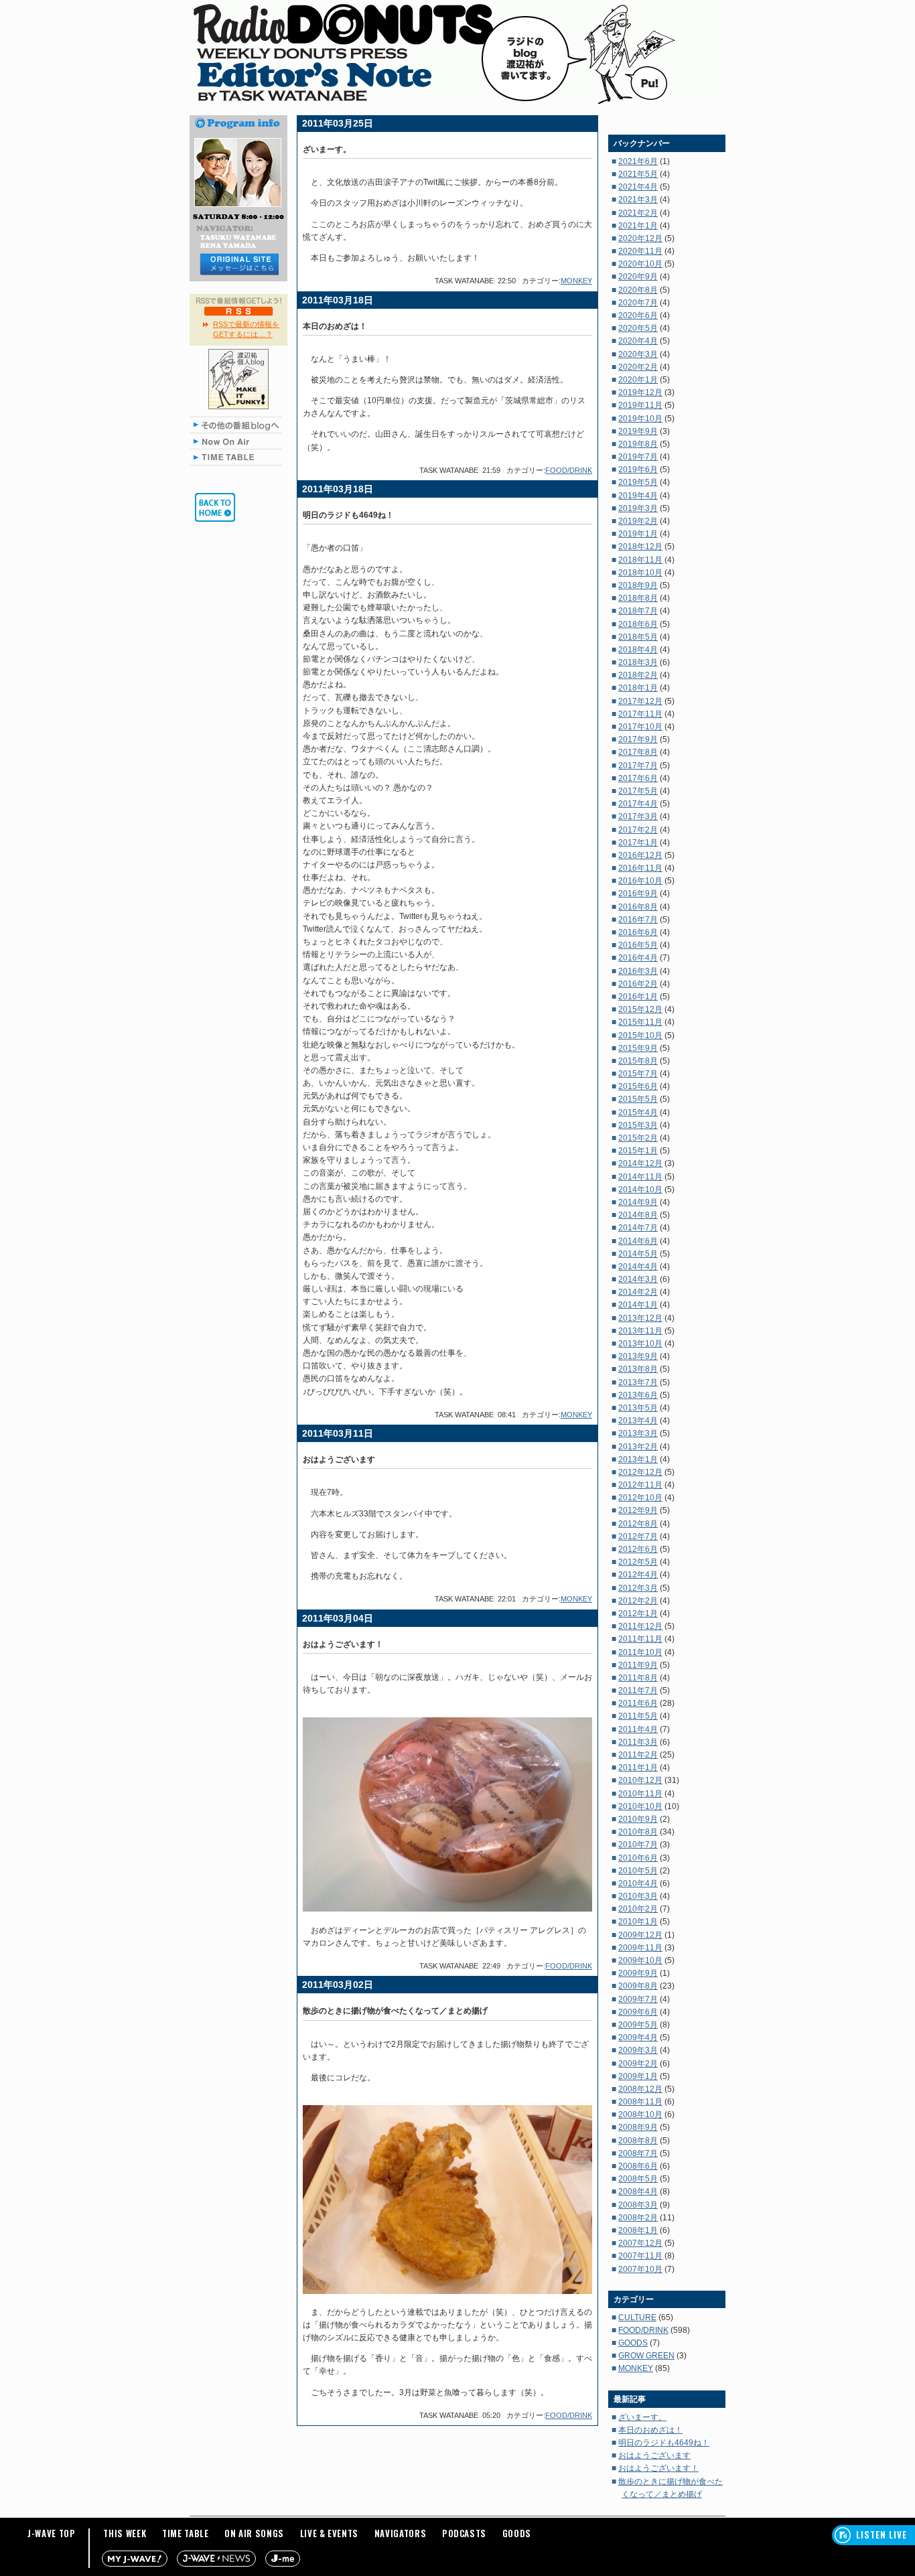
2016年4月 (638, 958)
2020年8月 (638, 290)
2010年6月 (638, 1858)
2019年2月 (638, 521)
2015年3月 (638, 1125)
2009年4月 (638, 2037)
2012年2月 (638, 1601)
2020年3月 (638, 354)
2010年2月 (638, 1909)
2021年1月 (638, 226)
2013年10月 (640, 1344)
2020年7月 (638, 303)
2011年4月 (638, 1729)
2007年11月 (640, 2256)
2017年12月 (640, 701)
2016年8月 (638, 907)
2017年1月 (638, 843)
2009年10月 (640, 1960)
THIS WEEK (125, 2533)
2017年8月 (638, 752)
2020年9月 (638, 277)
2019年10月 (640, 419)
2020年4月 (638, 341)
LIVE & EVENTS (329, 2533)
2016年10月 (640, 881)
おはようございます (654, 2455)
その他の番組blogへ (238, 425)
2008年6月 (638, 2166)
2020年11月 (640, 251)
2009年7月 (638, 1999)
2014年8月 (638, 1215)
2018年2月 (638, 675)
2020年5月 (638, 328)
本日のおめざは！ (650, 2430)
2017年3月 (638, 816)
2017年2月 (638, 830)
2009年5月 (638, 2025)
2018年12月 (640, 547)
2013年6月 (638, 1395)
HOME (215, 507)
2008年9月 (638, 2127)
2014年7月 (638, 1228)
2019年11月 (640, 405)
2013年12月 (640, 1318)
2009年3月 (638, 2050)
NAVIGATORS (401, 2533)
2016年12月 (640, 855)
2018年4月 (638, 650)
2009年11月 (640, 1948)
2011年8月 (638, 1678)
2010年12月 (640, 1780)
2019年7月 (638, 457)
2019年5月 (638, 482)
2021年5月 (638, 174)
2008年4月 (638, 2192)
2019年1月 (638, 534)
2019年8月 (638, 444)
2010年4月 (638, 1883)
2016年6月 (638, 932)
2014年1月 (638, 1305)
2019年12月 (640, 392)
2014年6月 (638, 1241)
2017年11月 (640, 714)
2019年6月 (638, 470)
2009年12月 (640, 1935)
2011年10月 (640, 1652)
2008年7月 (638, 2153)
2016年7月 (638, 920)
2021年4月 (638, 187)
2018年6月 (638, 624)
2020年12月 (640, 238)
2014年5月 (638, 1254)
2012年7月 (638, 1536)
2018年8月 (638, 598)
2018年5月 (638, 637)
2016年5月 (638, 945)
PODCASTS (464, 2533)
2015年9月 (638, 1048)
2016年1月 (638, 997)
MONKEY (576, 281)
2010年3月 (638, 1896)
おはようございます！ (658, 2468)
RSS (239, 311)
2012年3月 (638, 1588)
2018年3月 (638, 662)
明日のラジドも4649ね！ (664, 2443)
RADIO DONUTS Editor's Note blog (457, 54)
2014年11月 (640, 1177)
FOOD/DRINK (569, 470)
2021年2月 (638, 213)
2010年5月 (638, 1871)
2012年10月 (640, 1498)
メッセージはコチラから (238, 264)
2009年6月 (638, 2012)
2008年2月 (638, 2218)
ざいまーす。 (642, 2417)
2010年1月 (638, 1922)
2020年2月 (638, 367)
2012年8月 (638, 1524)
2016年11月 (640, 868)
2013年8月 (638, 1369)
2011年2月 (638, 1755)
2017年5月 (638, 791)
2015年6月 (638, 1086)
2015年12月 (640, 1009)
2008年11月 (640, 2102)
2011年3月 (638, 1742)
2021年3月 (638, 200)
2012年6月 (638, 1549)
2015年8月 (638, 1061)
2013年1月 (638, 1459)
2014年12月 (640, 1163)
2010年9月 (638, 1819)
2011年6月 (638, 1703)
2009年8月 (638, 1986)
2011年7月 (638, 1691)
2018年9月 (638, 585)
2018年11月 (640, 560)
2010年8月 (638, 1832)
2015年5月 (638, 1099)
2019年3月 (638, 508)
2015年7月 (638, 1074)
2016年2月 (638, 984)
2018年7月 (638, 611)
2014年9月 (638, 1202)
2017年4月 (638, 804)
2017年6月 (638, 778)
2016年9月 (638, 893)
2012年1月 (638, 1614)
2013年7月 (638, 1382)
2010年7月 (638, 1845)
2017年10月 (640, 727)
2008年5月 (638, 2179)
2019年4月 (638, 496)
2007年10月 (640, 2269)
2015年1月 (638, 1151)
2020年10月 (640, 264)
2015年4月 (638, 1113)
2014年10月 (640, 1190)
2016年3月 (638, 971)
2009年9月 (638, 1973)
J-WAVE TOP (52, 2533)
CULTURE (637, 2317)
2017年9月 (638, 739)
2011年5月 (638, 1716)
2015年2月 (638, 1138)
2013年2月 (638, 1447)
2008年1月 (638, 2230)
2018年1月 (638, 688)
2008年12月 (640, 2089)
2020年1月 (638, 380)
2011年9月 (638, 1665)
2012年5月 (638, 1562)
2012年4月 (638, 1575)
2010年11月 (640, 1794)
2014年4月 (638, 1267)
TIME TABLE (238, 457)
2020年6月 (638, 315)
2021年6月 (638, 161)
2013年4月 (638, 1421)
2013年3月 (638, 1433)
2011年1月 (638, 1768)
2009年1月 (638, 2076)
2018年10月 (640, 573)
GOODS (633, 2343)
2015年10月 (640, 1035)
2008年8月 (638, 2141)
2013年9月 (638, 1356)
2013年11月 (640, 1331)
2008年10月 (640, 2115)
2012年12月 (640, 1472)
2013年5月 (638, 1408)
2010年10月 (640, 1806)
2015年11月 (640, 1022)
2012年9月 (638, 1510)
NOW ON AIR (238, 441)
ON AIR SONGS (254, 2533)
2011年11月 (640, 1639)
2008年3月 (638, 2205)
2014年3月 (638, 1279)
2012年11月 (640, 1485)
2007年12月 (640, 2243)
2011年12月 (640, 1626)
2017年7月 (638, 766)
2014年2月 (638, 1292)
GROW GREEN (646, 2356)
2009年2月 (638, 2064)
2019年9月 (638, 431)
